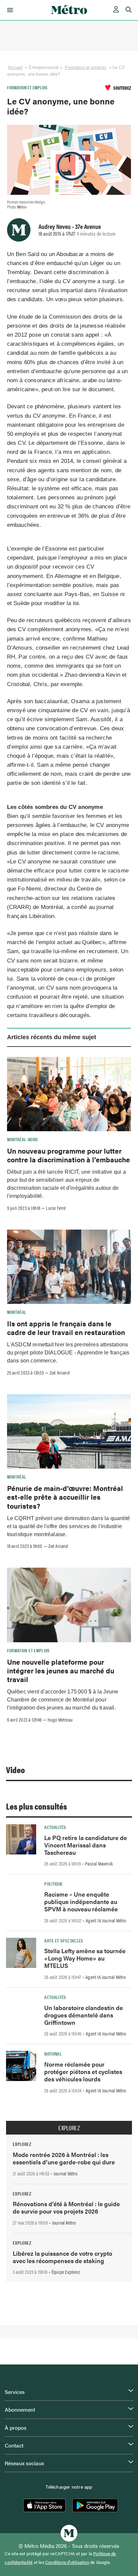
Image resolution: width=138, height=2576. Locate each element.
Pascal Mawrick (99, 1863)
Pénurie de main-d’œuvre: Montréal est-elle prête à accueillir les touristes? (65, 1497)
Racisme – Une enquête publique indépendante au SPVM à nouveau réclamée (81, 1901)
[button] (9, 10)
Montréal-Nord (22, 1139)
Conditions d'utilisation (67, 2562)
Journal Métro (66, 2173)
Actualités (55, 1827)
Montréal (17, 1312)
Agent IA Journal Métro (106, 1920)
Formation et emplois (86, 67)
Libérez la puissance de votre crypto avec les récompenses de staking (62, 2257)
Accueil (15, 67)
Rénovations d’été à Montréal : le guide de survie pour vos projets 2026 (66, 2207)
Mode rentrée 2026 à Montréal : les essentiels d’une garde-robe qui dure (64, 2158)
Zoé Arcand (60, 1373)
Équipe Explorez (66, 2272)
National (53, 2054)
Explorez (69, 2128)
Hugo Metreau (60, 1720)
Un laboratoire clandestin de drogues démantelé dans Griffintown (84, 2015)
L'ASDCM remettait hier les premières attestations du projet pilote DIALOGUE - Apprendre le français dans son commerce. (68, 1353)
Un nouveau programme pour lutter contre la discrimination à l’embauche (68, 1155)
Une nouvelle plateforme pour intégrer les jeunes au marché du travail (61, 1671)
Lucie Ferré (56, 1208)
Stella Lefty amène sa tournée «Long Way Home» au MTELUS (85, 1958)
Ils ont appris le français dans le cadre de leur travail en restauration (66, 1328)
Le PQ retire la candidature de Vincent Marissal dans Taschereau (86, 1845)
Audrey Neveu (55, 226)
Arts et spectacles (64, 1940)
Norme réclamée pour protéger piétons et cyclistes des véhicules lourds (83, 2071)
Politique (53, 1884)
